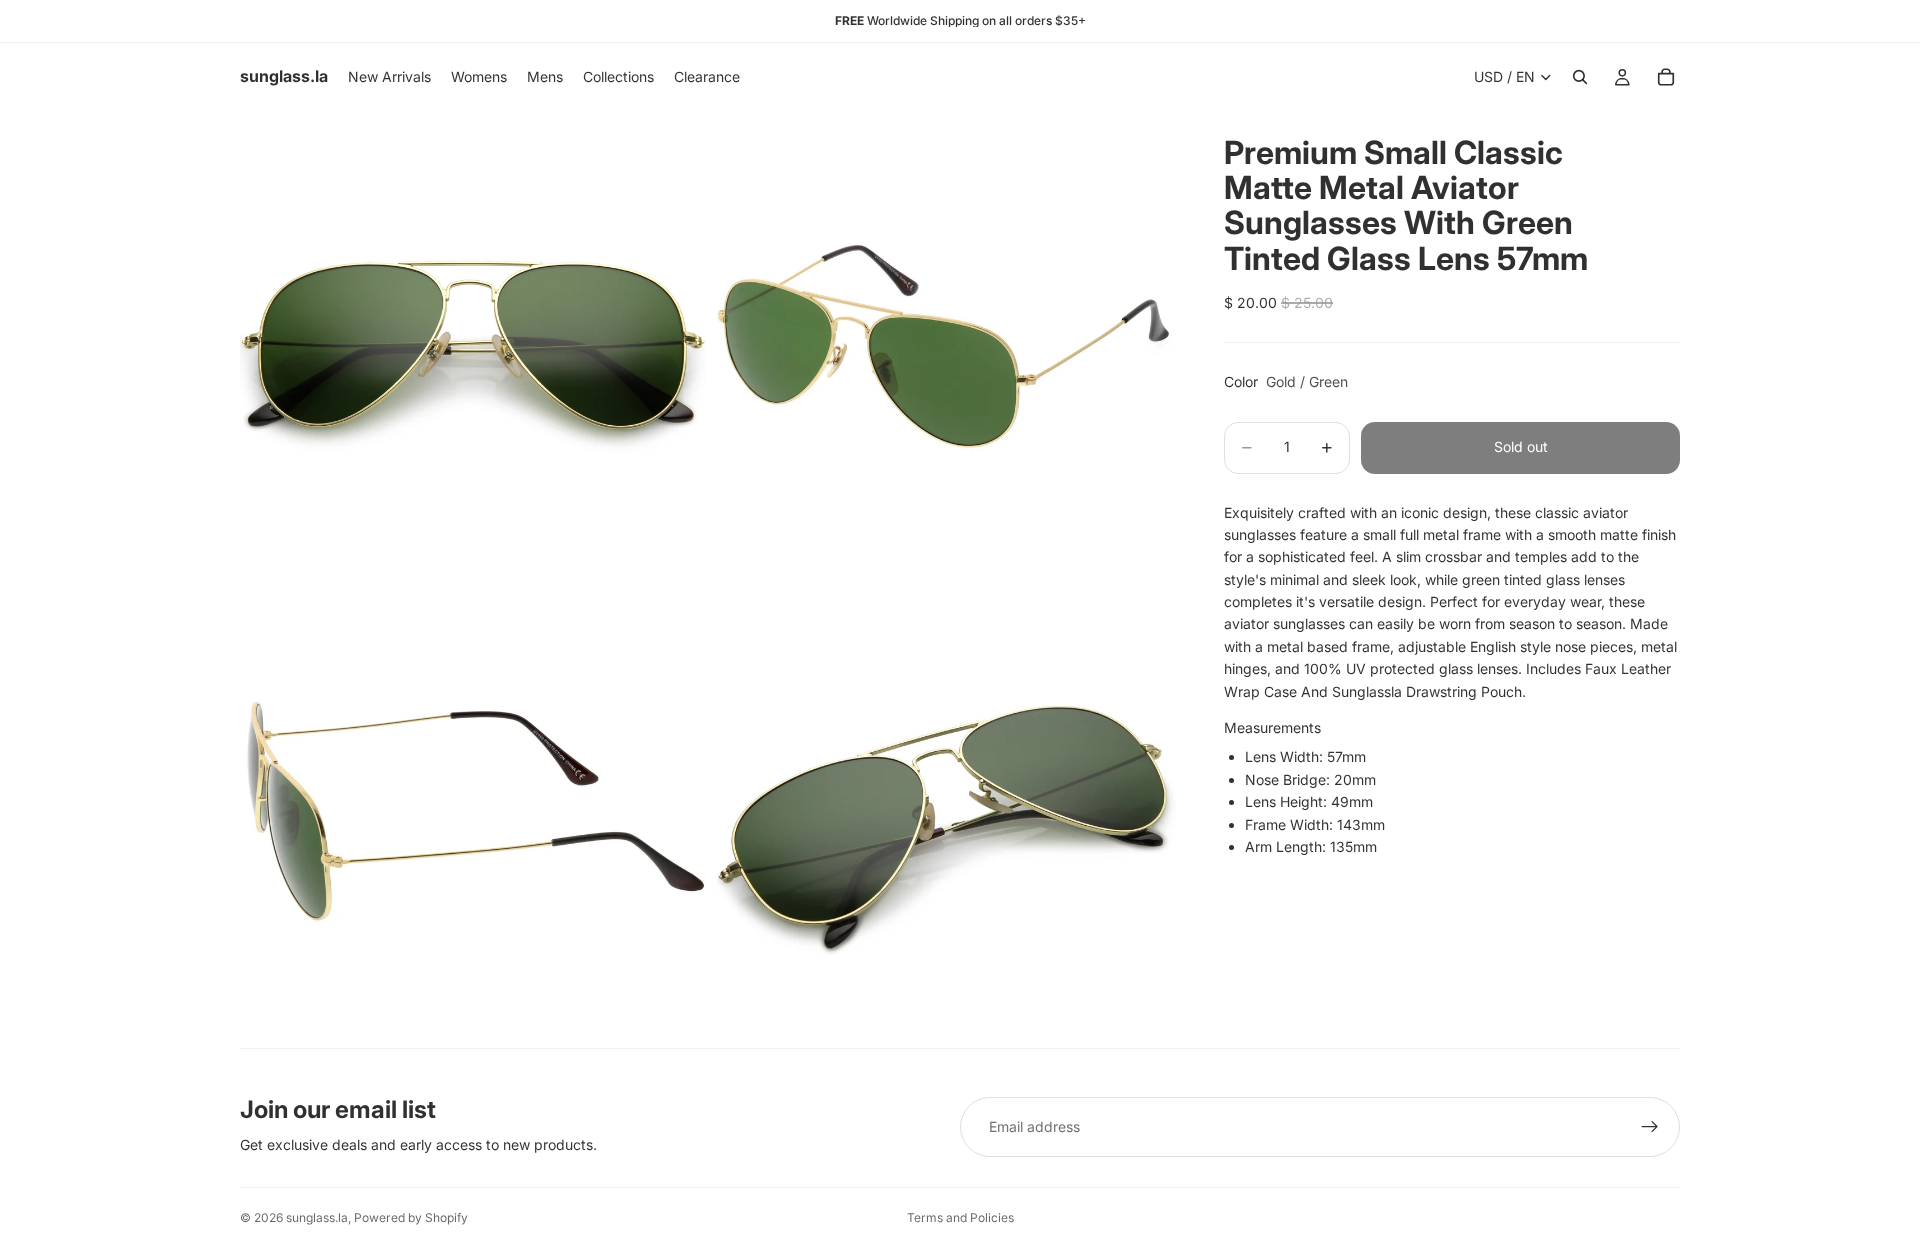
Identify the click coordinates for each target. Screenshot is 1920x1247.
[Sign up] (1650, 1127)
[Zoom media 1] (473, 344)
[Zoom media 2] (943, 344)
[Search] (1580, 77)
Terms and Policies (960, 1217)
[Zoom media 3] (473, 814)
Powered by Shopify (411, 1217)
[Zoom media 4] (943, 814)
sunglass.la (317, 1217)
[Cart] (1666, 77)
